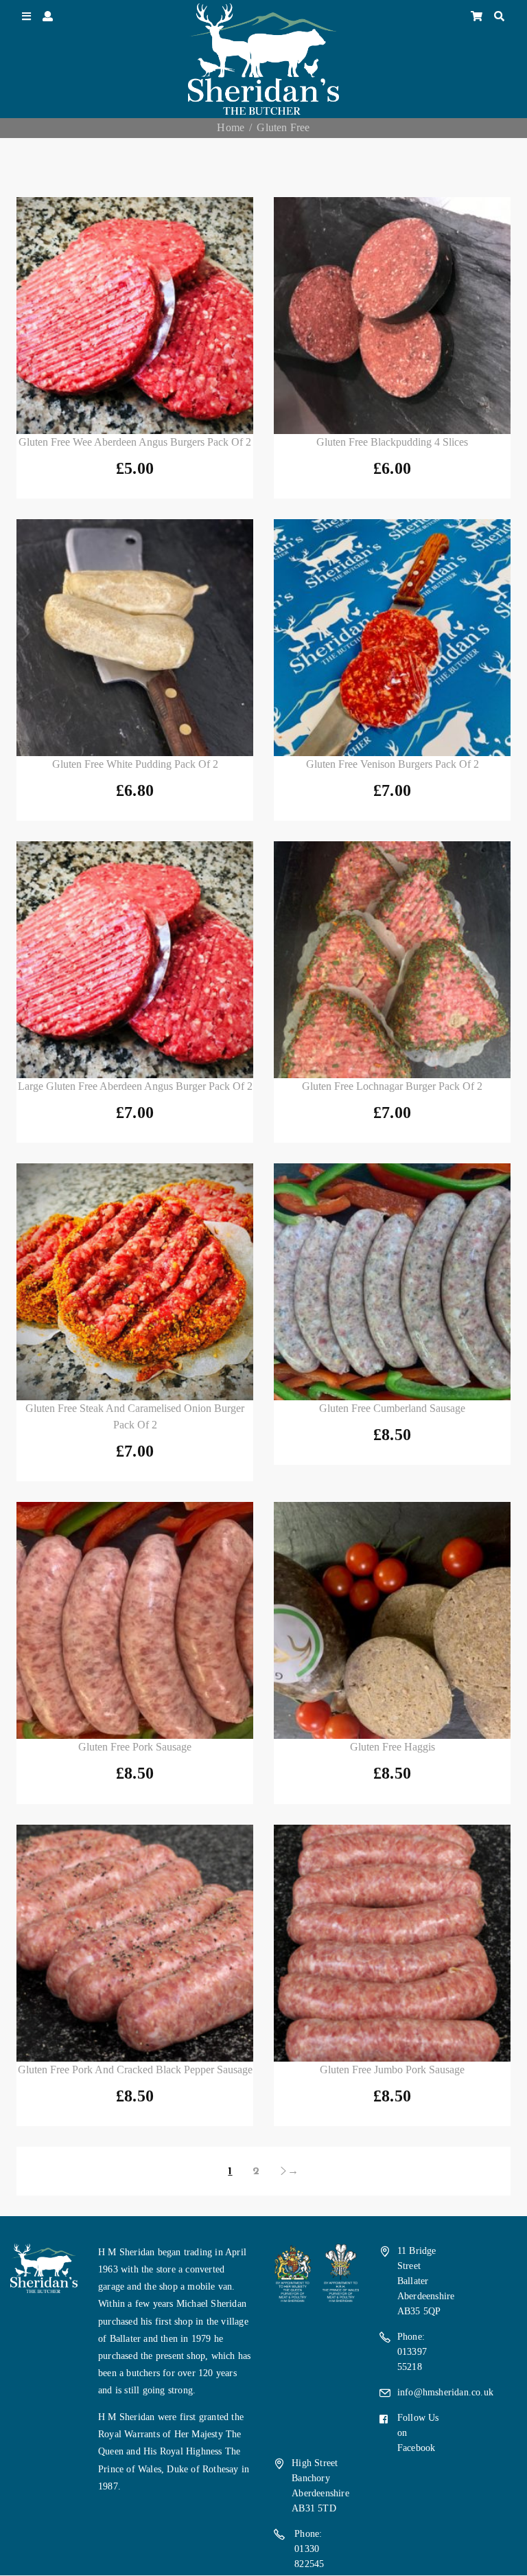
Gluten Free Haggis (393, 1747)
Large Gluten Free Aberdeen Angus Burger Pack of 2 (135, 1086)
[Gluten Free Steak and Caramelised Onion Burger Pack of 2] (135, 1282)
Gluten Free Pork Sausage (135, 1747)
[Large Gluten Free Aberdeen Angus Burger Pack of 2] (135, 960)
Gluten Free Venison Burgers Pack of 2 (393, 764)
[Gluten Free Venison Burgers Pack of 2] (392, 638)
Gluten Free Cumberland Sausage (392, 1408)
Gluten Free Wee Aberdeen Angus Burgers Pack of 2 (135, 442)
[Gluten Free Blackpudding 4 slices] (392, 316)
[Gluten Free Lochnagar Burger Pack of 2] (392, 960)
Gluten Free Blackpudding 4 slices (392, 442)
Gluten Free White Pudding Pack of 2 (135, 764)
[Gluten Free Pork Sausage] (135, 1620)
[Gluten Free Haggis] (392, 1620)
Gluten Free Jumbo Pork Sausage (392, 2070)
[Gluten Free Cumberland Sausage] (392, 1282)
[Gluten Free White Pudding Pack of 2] (135, 638)
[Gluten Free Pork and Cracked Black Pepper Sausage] (135, 1943)
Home (231, 127)
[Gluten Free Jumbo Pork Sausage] (392, 1943)
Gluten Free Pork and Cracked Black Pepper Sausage (135, 2070)
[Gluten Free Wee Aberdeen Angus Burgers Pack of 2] (135, 316)
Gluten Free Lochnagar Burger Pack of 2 (392, 1086)
